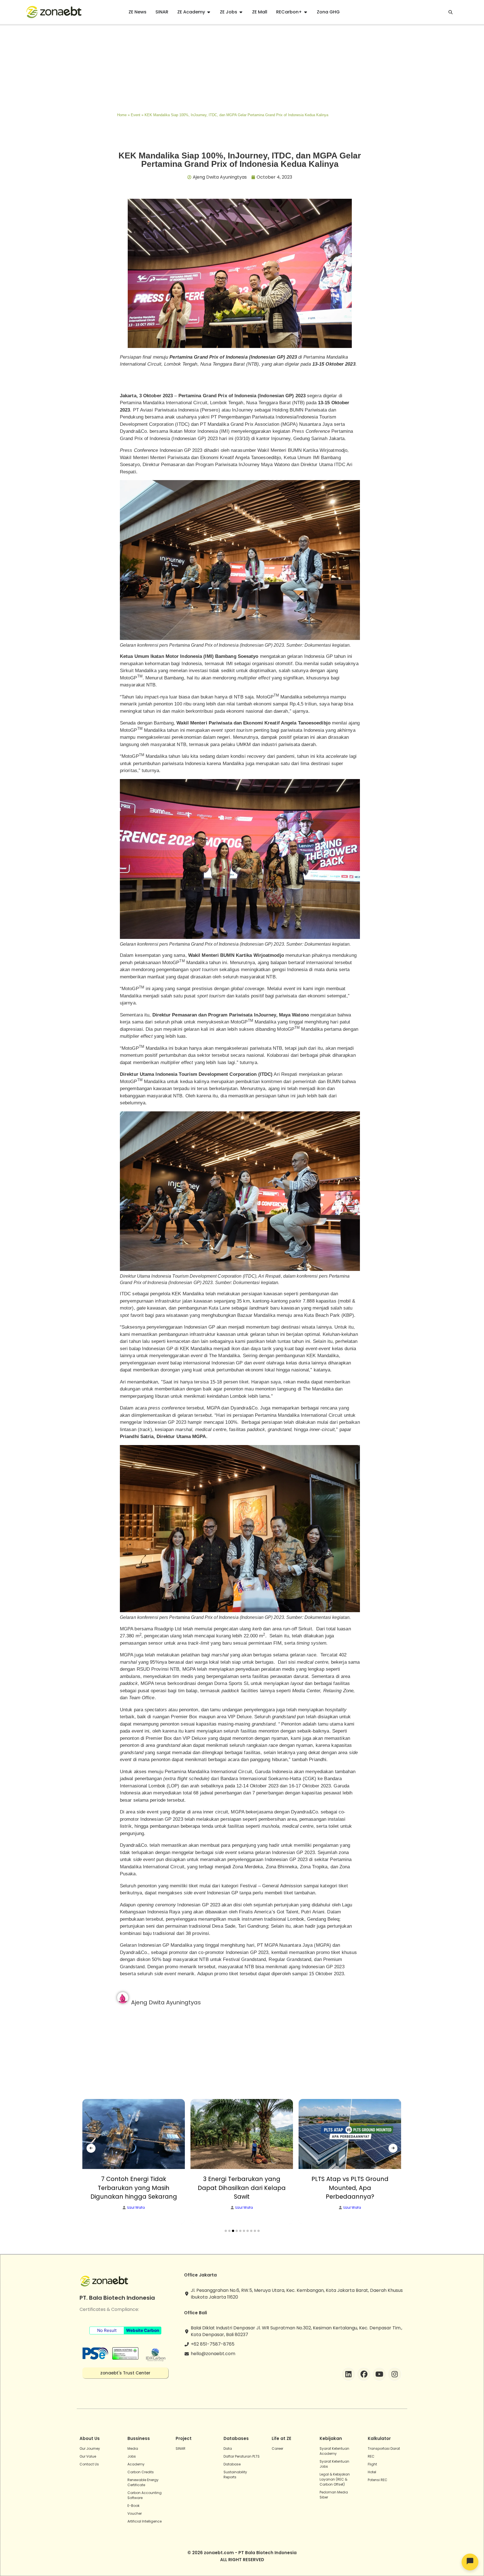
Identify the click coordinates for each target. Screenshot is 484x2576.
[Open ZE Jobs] (241, 12)
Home (122, 115)
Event (136, 115)
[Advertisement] (242, 67)
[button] (226, 2231)
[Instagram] (395, 2374)
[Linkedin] (348, 2374)
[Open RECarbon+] (306, 12)
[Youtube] (379, 2374)
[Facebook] (364, 2374)
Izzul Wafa (136, 2208)
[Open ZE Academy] (209, 12)
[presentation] (91, 2148)
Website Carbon (143, 2330)
